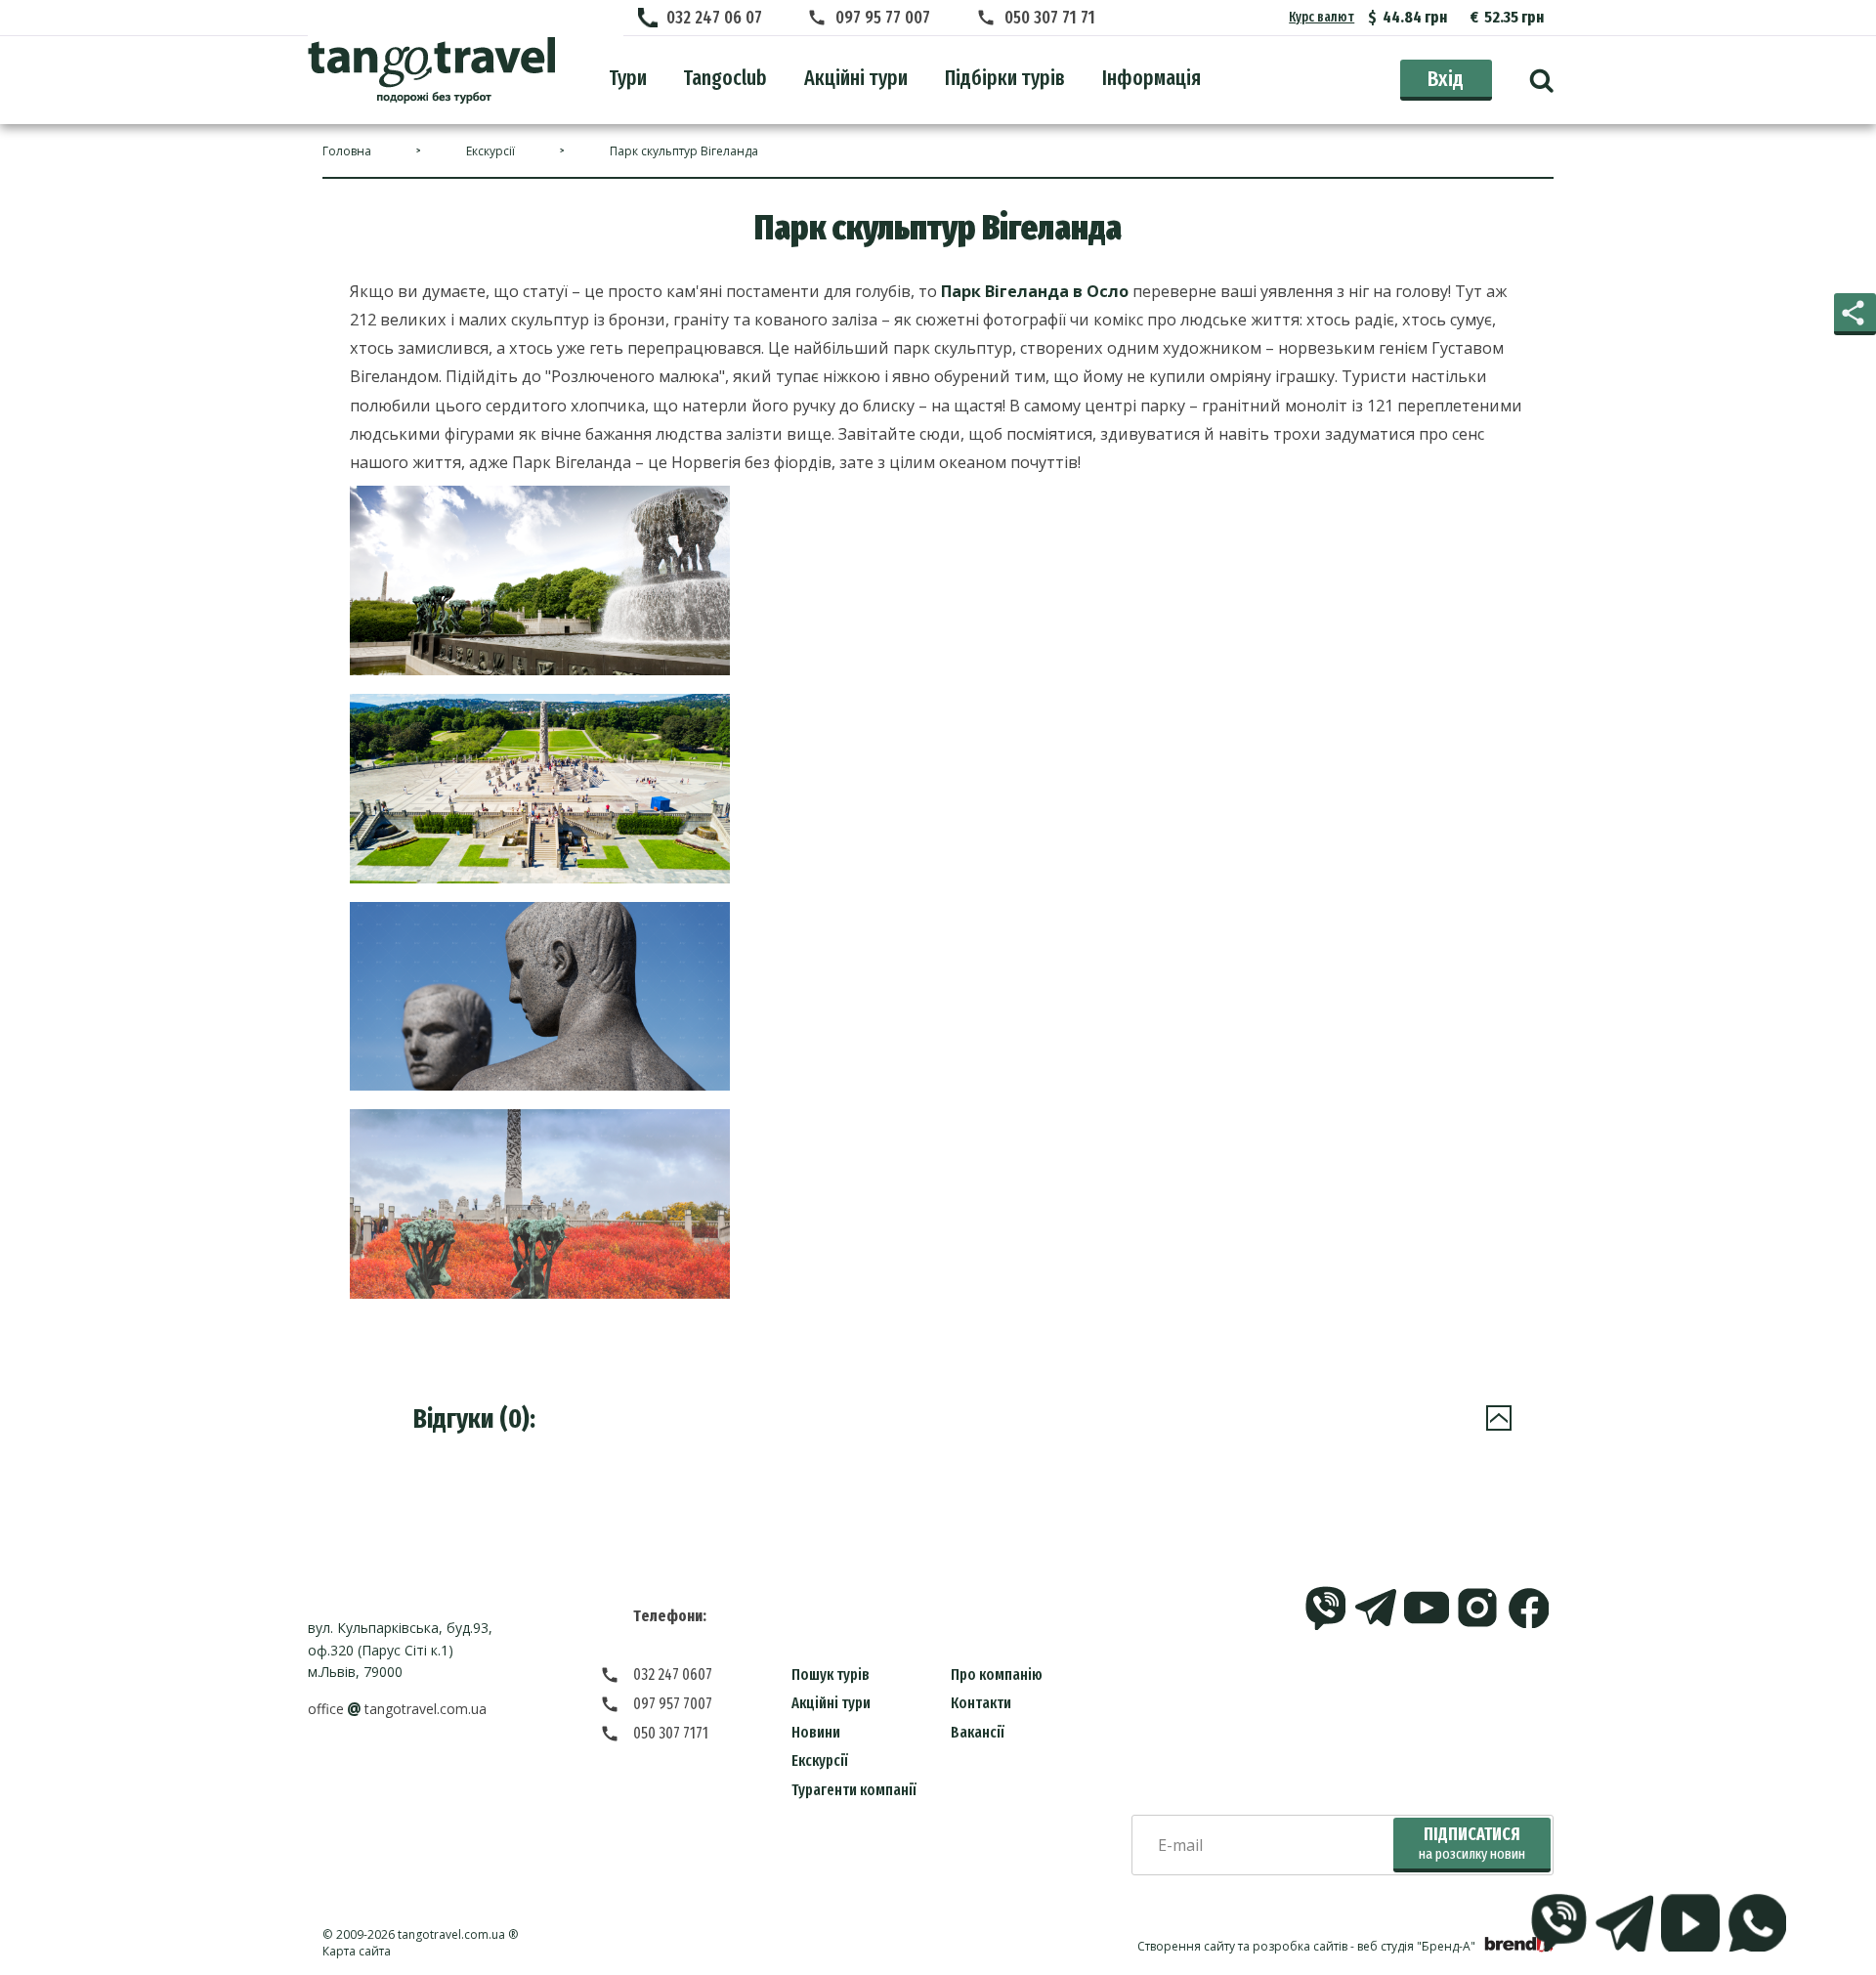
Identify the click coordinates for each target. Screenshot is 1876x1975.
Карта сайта (357, 1951)
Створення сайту (1186, 1946)
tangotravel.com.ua (451, 1934)
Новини (816, 1732)
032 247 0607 (673, 1674)
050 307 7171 (671, 1733)
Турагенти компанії (854, 1790)
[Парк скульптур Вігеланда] (431, 70)
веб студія (1386, 1946)
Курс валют (1322, 17)
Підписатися (1472, 1844)
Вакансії (978, 1732)
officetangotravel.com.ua (397, 1709)
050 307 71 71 (1050, 18)
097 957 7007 (673, 1704)
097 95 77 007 (883, 18)
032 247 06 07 (714, 18)
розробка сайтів (1300, 1946)
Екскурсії (820, 1760)
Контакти (981, 1703)
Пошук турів (831, 1674)
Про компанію (997, 1674)
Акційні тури (831, 1703)
